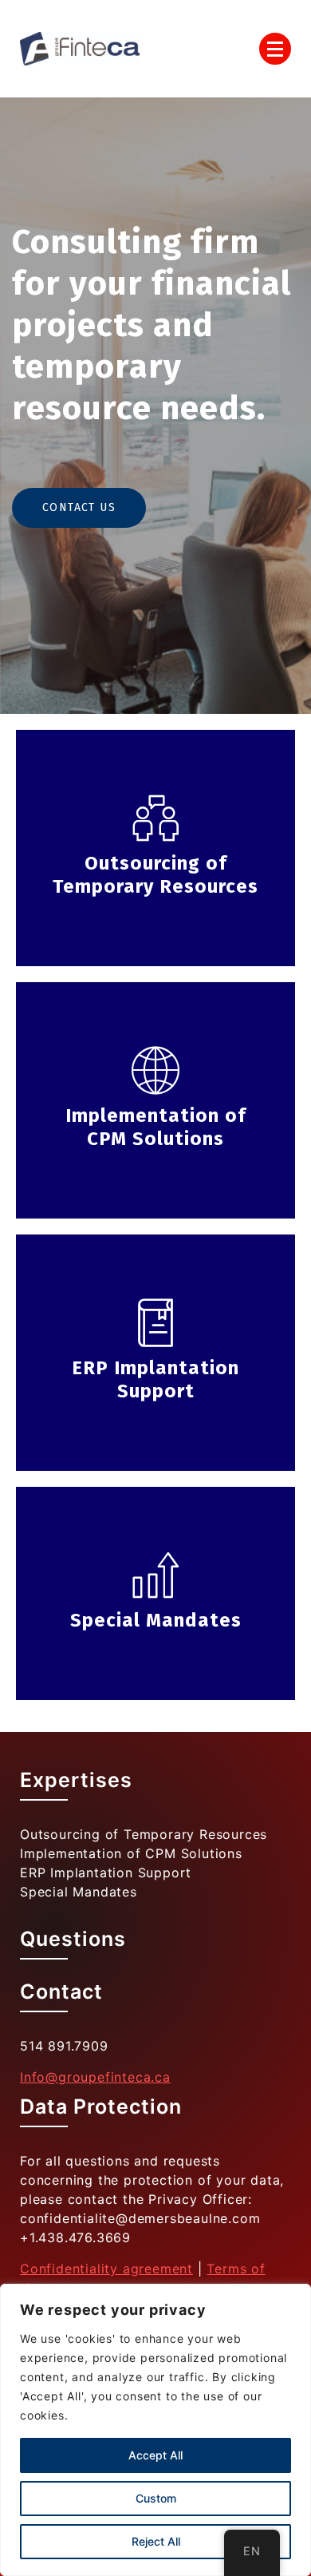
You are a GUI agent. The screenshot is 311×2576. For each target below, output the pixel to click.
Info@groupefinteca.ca (95, 2077)
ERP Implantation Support (106, 1873)
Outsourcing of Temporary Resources (144, 1834)
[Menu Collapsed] (275, 49)
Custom (156, 2498)
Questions (73, 1939)
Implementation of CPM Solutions (131, 1853)
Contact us (79, 507)
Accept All (155, 2455)
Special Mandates (79, 1892)
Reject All (156, 2541)
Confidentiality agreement (106, 2269)
